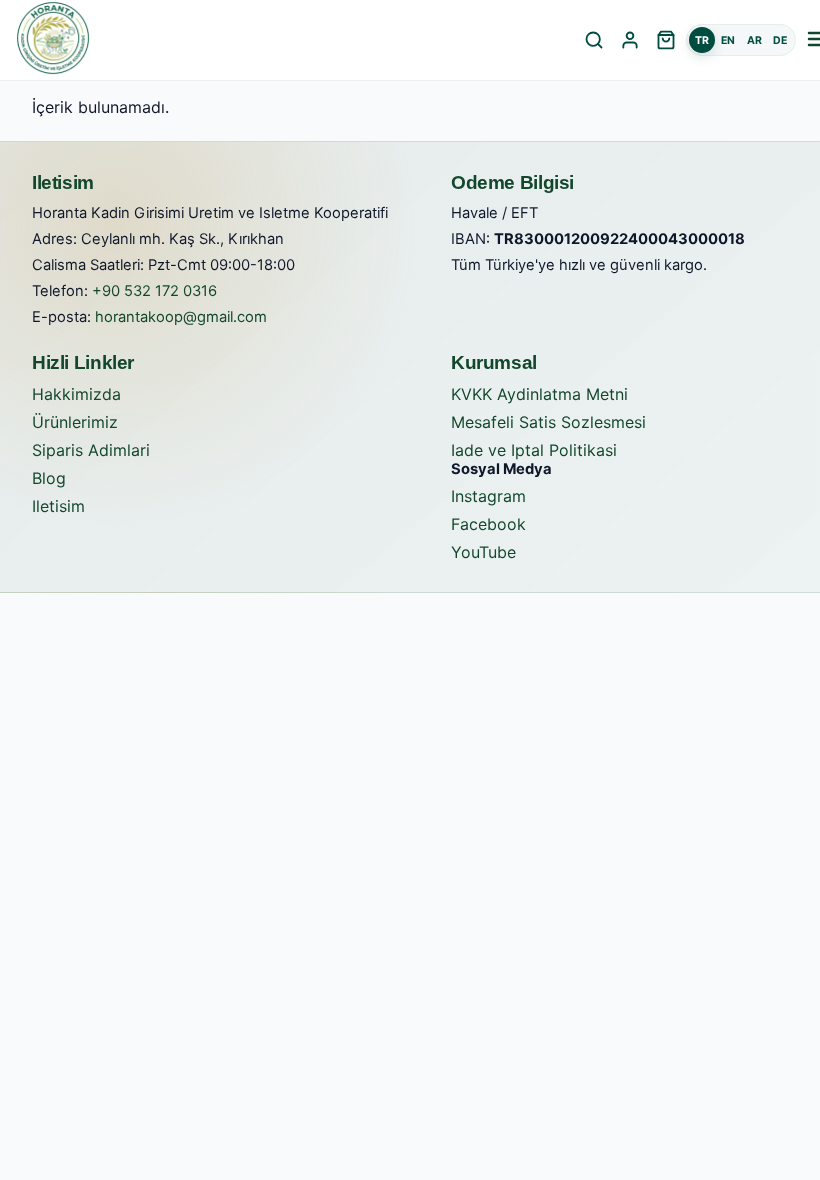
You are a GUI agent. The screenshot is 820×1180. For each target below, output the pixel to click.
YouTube (483, 552)
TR (702, 40)
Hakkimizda (76, 394)
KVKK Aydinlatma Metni (539, 394)
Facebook (488, 524)
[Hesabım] (630, 40)
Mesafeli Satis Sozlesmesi (548, 422)
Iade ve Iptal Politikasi (534, 450)
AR (754, 40)
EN (728, 40)
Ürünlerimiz (75, 422)
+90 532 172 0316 (154, 291)
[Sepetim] (666, 40)
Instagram (488, 496)
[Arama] (594, 40)
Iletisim (58, 506)
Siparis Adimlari (91, 450)
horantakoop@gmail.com (181, 317)
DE (780, 40)
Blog (49, 478)
